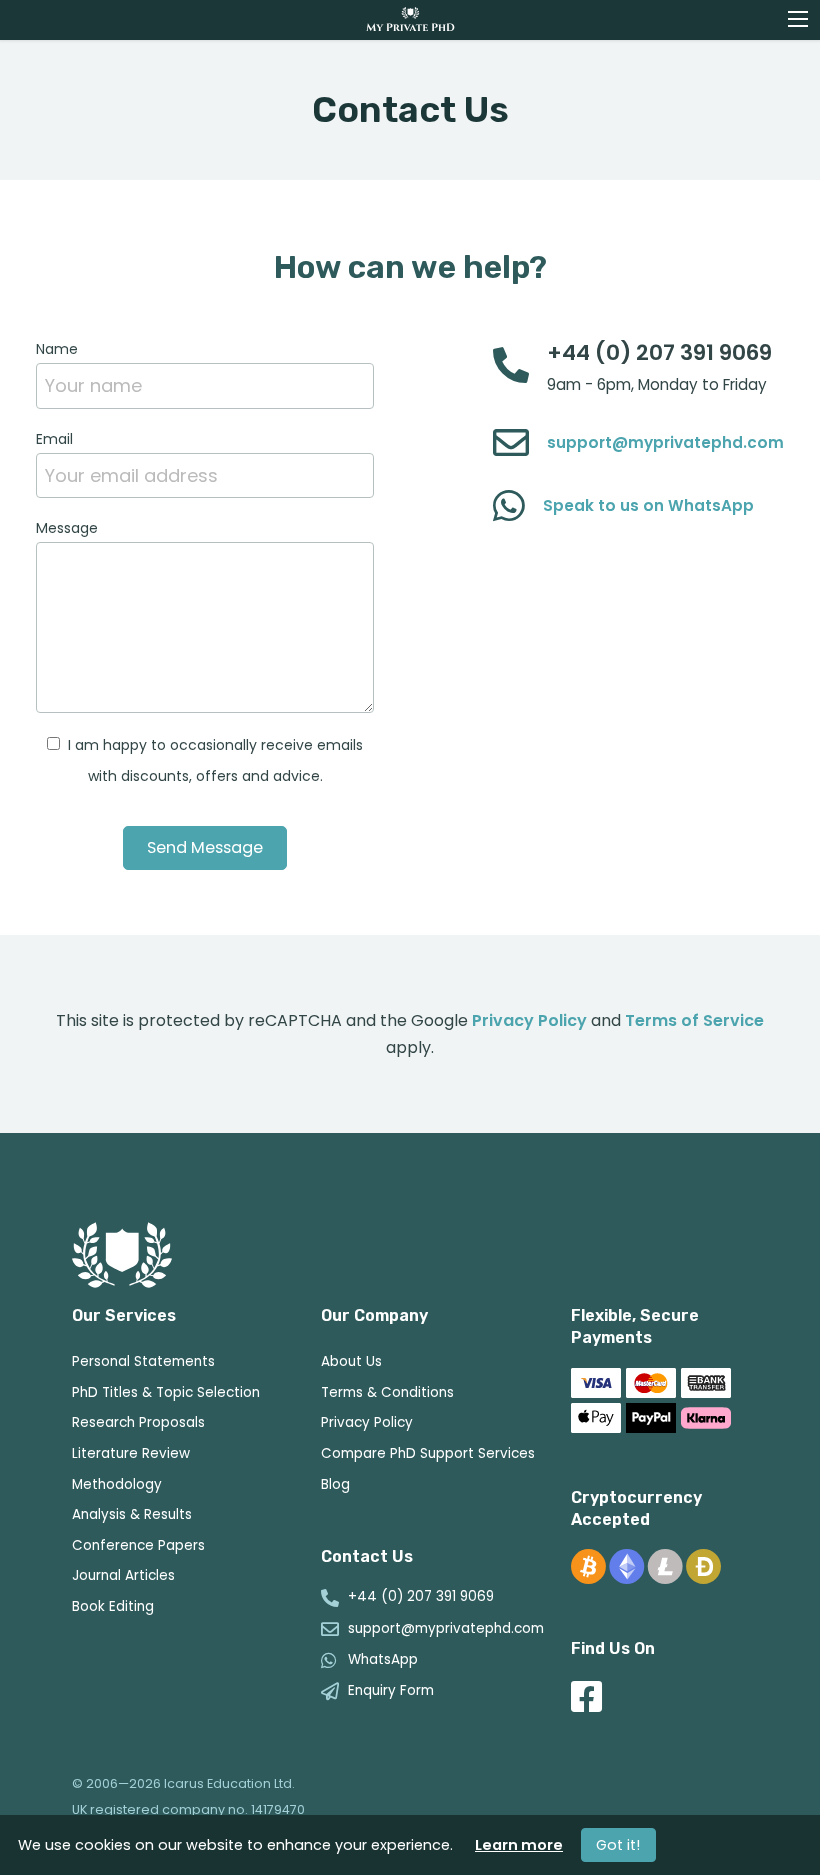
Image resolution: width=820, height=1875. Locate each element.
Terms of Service (694, 1020)
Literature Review (131, 1453)
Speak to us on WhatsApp (648, 505)
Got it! (618, 1845)
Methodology (117, 1484)
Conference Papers (138, 1545)
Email (54, 439)
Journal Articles (123, 1575)
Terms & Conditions (387, 1392)
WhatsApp (383, 1660)
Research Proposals (138, 1422)
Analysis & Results (132, 1514)
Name (57, 349)
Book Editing (113, 1606)
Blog (335, 1484)
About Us (351, 1361)
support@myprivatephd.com (665, 442)
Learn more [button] (519, 1845)
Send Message (205, 847)
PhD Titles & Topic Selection (166, 1392)
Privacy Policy (529, 1020)
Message (67, 528)
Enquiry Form (391, 1691)
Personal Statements (143, 1361)
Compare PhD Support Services (428, 1453)
